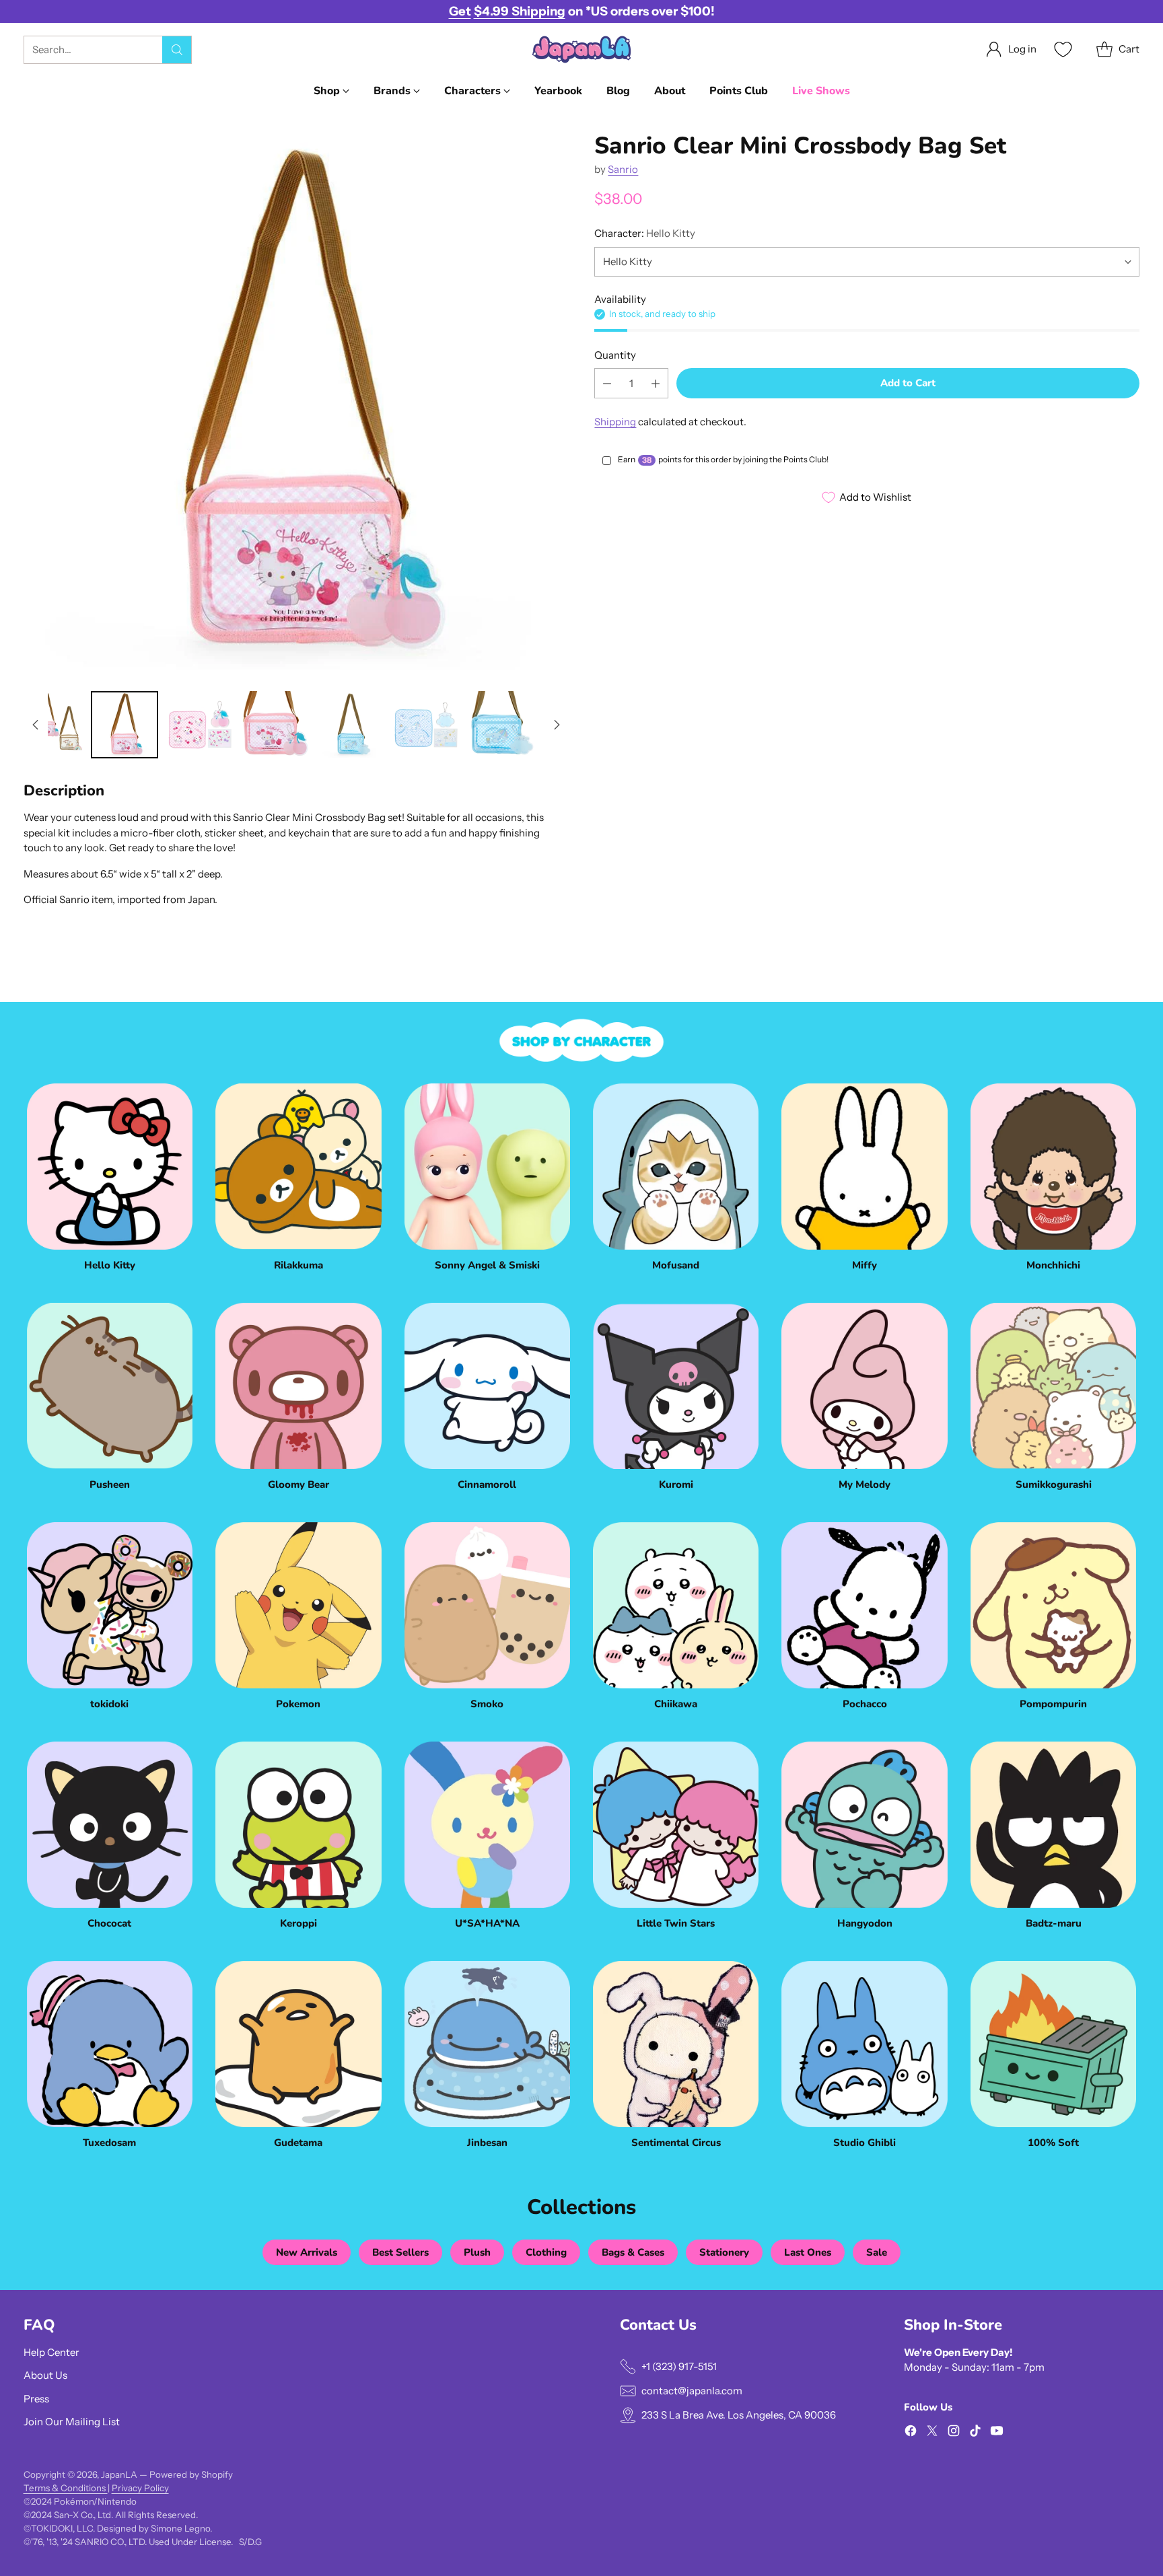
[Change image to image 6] (426, 725)
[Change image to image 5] (351, 725)
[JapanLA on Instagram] (954, 2433)
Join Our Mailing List (72, 2422)
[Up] (36, 725)
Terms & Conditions (66, 2488)
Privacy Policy (140, 2488)
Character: (645, 233)
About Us (45, 2375)
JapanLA (119, 2474)
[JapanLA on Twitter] (932, 2433)
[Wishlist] (1061, 49)
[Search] (177, 50)
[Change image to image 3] (200, 725)
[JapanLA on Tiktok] (975, 2433)
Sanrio (623, 169)
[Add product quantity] (656, 384)
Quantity (615, 355)
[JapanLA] (581, 49)
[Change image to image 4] (275, 725)
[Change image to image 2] (125, 725)
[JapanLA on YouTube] (997, 2433)
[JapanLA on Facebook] (911, 2433)
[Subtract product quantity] (607, 384)
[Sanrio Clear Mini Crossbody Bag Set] (296, 405)
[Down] (557, 725)
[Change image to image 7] (501, 725)
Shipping (615, 422)
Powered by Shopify (191, 2474)
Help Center (51, 2352)
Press (36, 2399)
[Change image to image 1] (49, 725)
